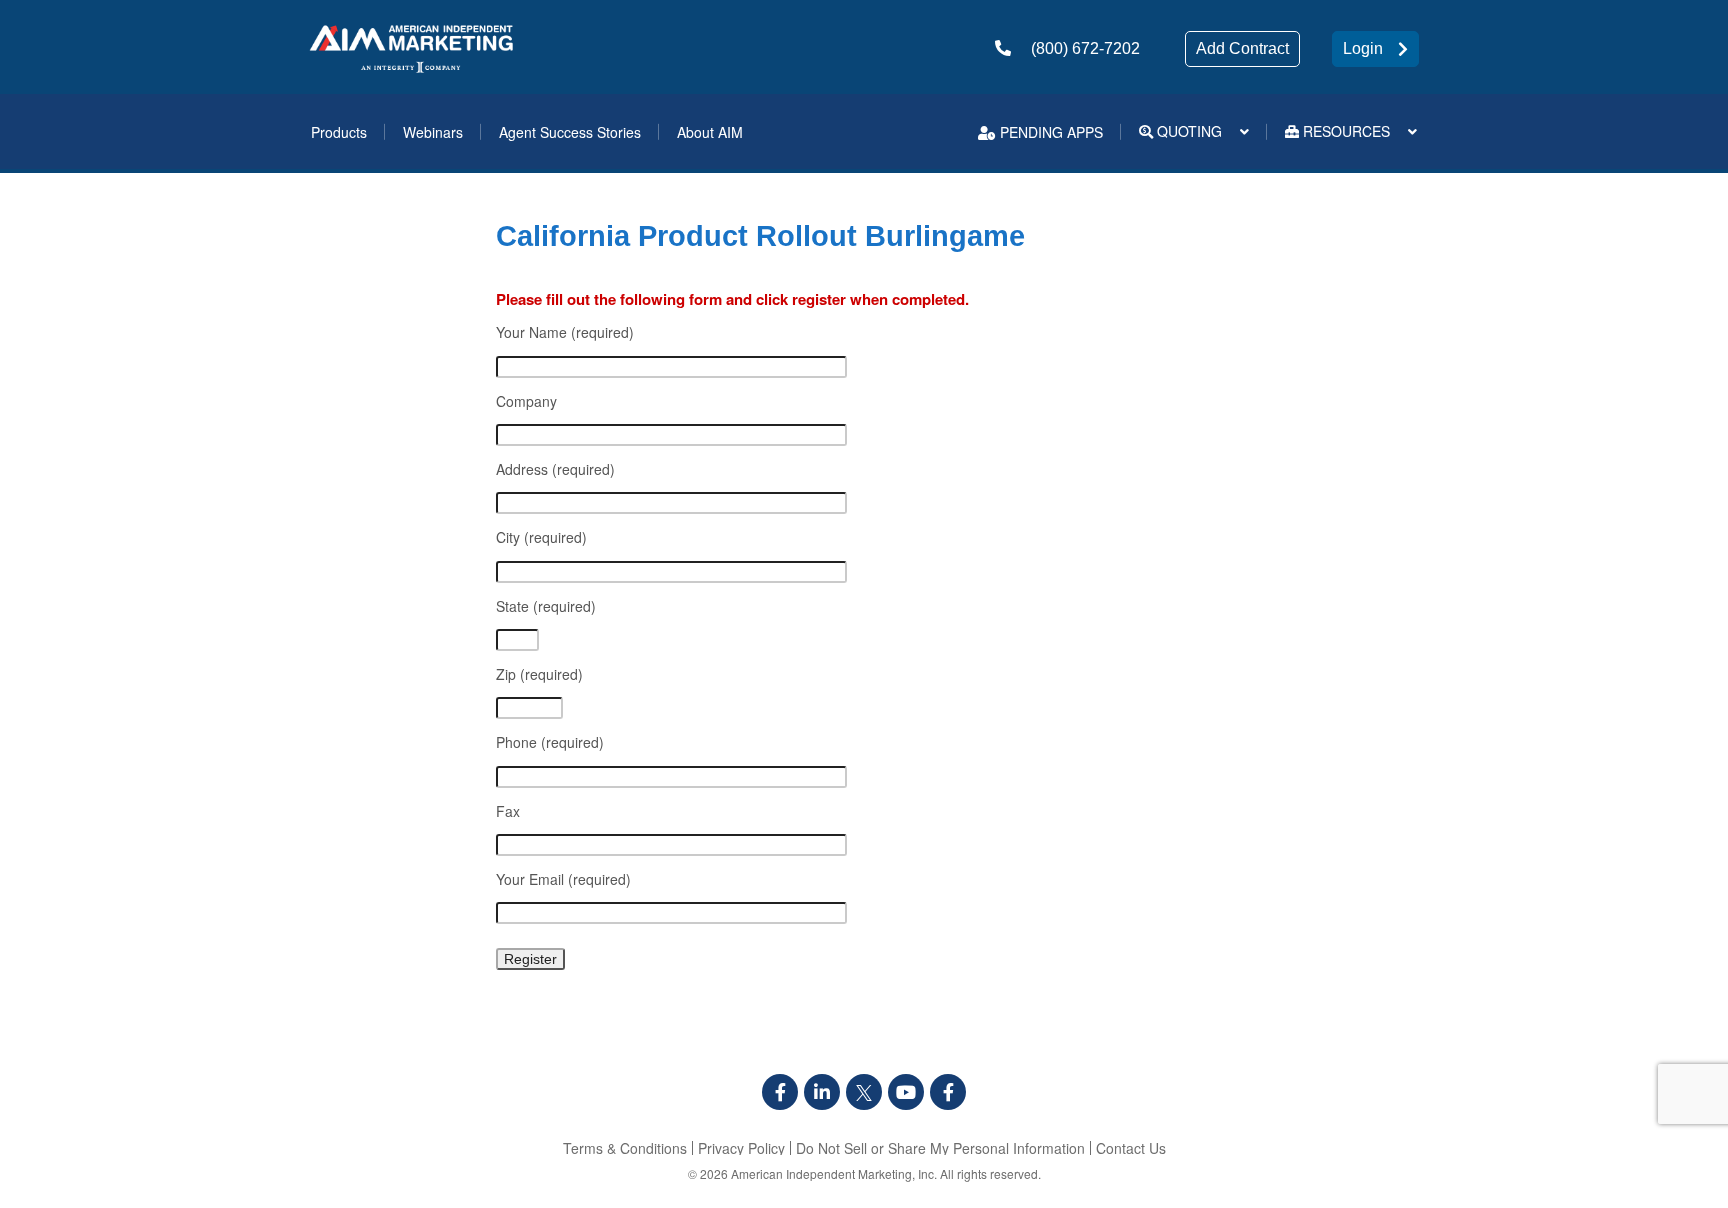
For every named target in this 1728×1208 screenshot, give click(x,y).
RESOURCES (1344, 131)
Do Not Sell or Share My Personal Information (940, 1148)
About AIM (710, 132)
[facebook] (780, 1092)
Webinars (433, 132)
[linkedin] (822, 1092)
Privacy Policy (741, 1148)
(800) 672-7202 (1085, 48)
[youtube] (906, 1092)
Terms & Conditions (625, 1148)
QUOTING (1187, 131)
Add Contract (1242, 48)
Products (339, 132)
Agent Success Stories (570, 132)
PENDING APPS (1049, 132)
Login (1363, 48)
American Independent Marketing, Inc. (834, 1173)
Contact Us (1131, 1148)
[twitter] (864, 1092)
